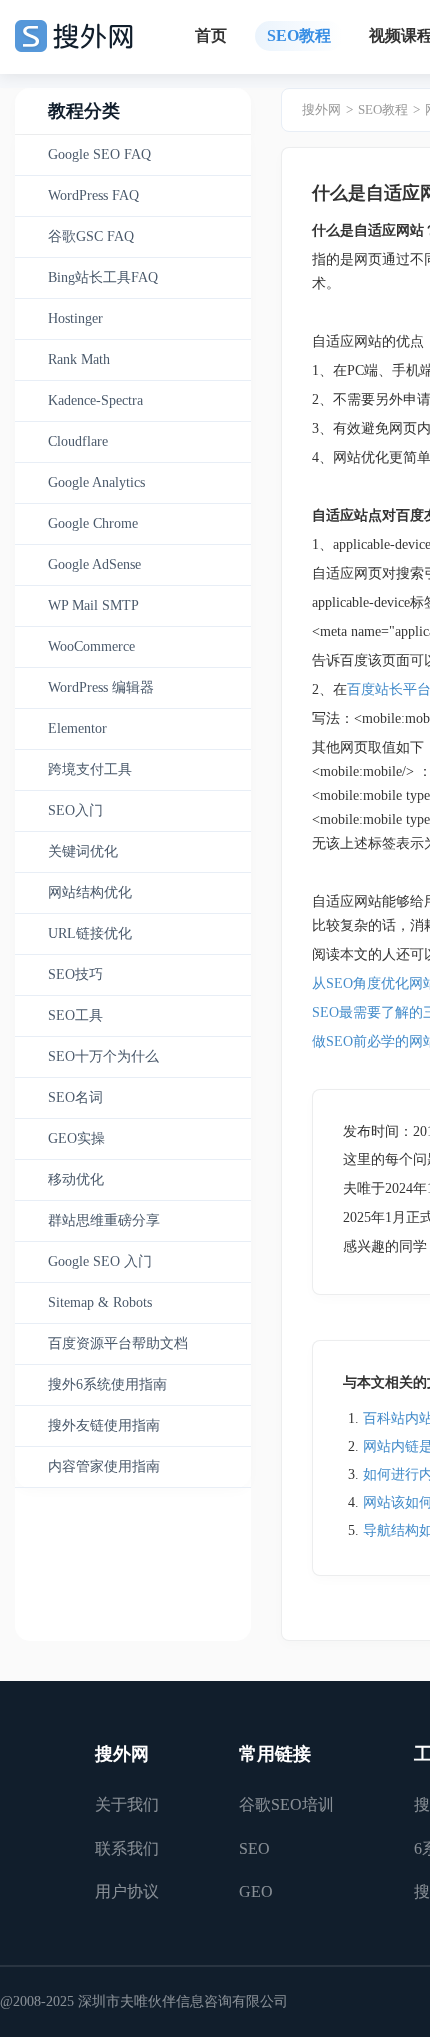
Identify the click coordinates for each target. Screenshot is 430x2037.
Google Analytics (96, 482)
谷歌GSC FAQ (91, 236)
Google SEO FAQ (99, 154)
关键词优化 (83, 851)
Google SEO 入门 (100, 1261)
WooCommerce (91, 646)
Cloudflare (78, 441)
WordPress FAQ (93, 195)
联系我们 (127, 1848)
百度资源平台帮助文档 (118, 1343)
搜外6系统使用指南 (107, 1384)
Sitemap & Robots (100, 1302)
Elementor (77, 728)
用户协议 (127, 1891)
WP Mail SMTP (93, 605)
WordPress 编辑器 (101, 687)
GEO (256, 1891)
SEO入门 (75, 810)
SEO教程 (299, 35)
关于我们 (127, 1804)
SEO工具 (75, 1015)
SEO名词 (75, 1097)
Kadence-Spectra (95, 400)
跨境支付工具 (90, 769)
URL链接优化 (90, 933)
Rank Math (79, 359)
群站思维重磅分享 (104, 1220)
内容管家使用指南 (104, 1466)
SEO (254, 1848)
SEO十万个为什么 (103, 1056)
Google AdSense (94, 564)
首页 (211, 35)
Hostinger (75, 318)
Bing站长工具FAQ (103, 277)
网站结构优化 (90, 892)
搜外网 (321, 109)
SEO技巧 (75, 974)
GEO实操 (76, 1138)
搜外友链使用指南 (104, 1425)
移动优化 (76, 1179)
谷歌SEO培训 (286, 1804)
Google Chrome (93, 523)
